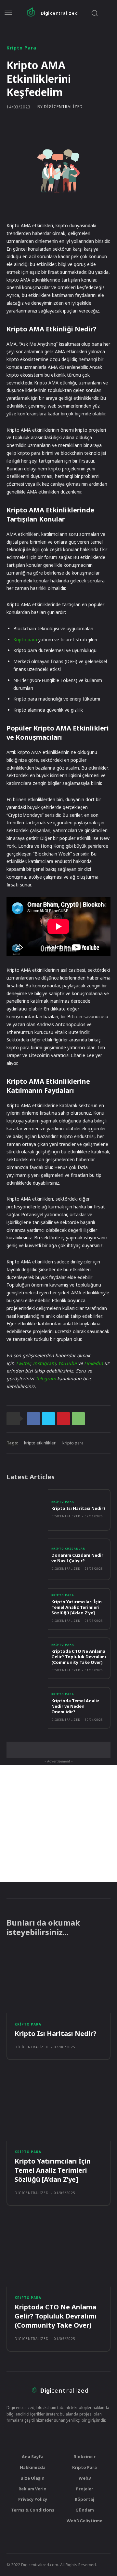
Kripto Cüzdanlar (68, 1549)
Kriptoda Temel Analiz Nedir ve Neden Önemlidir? (75, 1706)
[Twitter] (48, 1419)
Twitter (23, 1363)
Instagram (44, 1363)
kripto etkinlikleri (40, 1443)
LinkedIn (94, 1363)
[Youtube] (65, 2435)
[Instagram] (40, 2435)
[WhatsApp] (78, 1419)
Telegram (46, 1379)
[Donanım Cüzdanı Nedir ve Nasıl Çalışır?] (27, 1559)
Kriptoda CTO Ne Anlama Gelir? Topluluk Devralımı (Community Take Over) (79, 1657)
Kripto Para (21, 48)
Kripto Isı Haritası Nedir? (78, 1508)
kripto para (73, 1443)
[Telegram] (52, 2435)
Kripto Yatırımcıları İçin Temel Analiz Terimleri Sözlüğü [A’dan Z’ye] (77, 1607)
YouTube (67, 1363)
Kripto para (26, 640)
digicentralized (63, 107)
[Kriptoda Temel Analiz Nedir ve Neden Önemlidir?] (27, 1708)
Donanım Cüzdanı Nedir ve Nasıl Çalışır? (77, 1558)
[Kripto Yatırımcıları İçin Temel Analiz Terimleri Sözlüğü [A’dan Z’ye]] (27, 1609)
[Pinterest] (63, 1419)
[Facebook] (33, 1419)
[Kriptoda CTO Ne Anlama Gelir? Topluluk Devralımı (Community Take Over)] (27, 1658)
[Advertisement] (58, 1823)
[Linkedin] (77, 2435)
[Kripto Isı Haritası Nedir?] (27, 1510)
